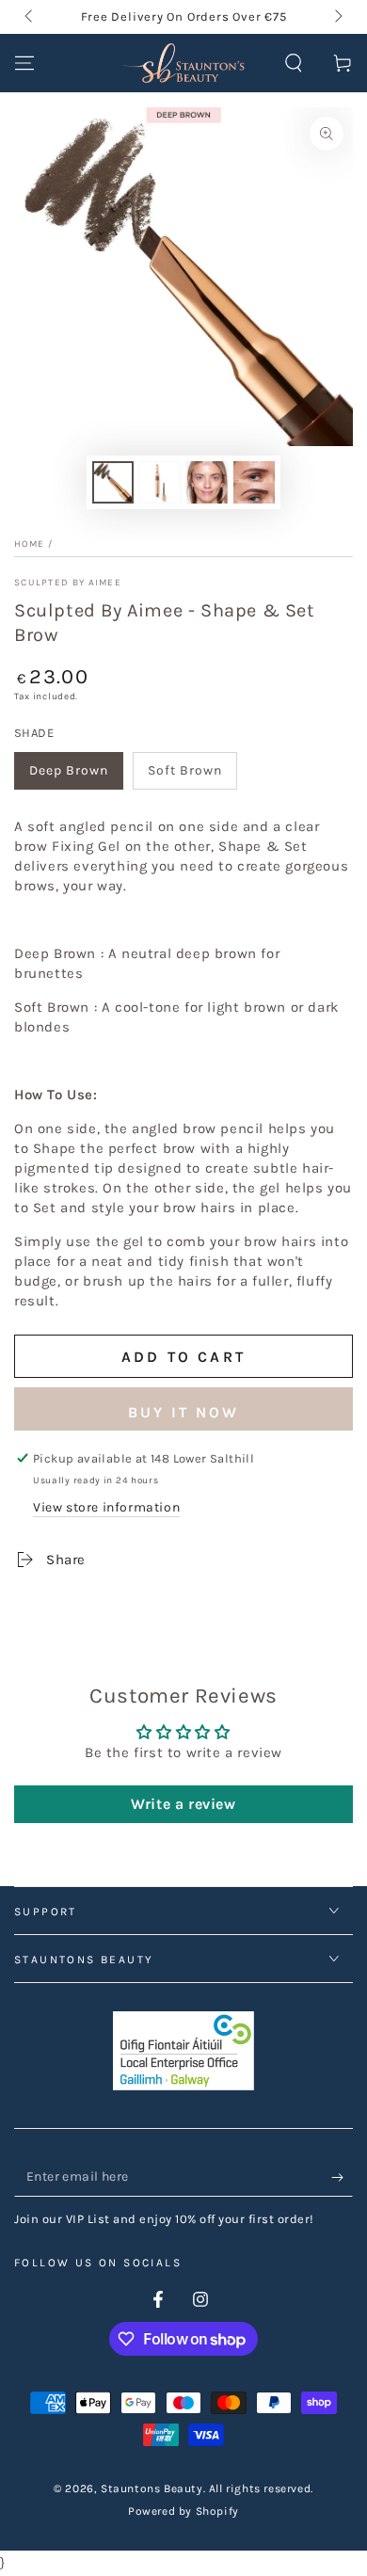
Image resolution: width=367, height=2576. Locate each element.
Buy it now (183, 1412)
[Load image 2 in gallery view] (160, 482)
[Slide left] (30, 17)
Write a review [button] (183, 1804)
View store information (106, 1507)
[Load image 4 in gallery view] (207, 482)
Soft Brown (185, 770)
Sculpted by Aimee (68, 583)
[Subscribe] (342, 2178)
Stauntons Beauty (152, 2488)
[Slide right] (337, 17)
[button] (294, 63)
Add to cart (183, 1357)
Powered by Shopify (183, 2511)
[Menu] (24, 63)
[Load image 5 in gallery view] (254, 482)
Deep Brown (69, 770)
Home (29, 544)
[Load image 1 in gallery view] (113, 482)
